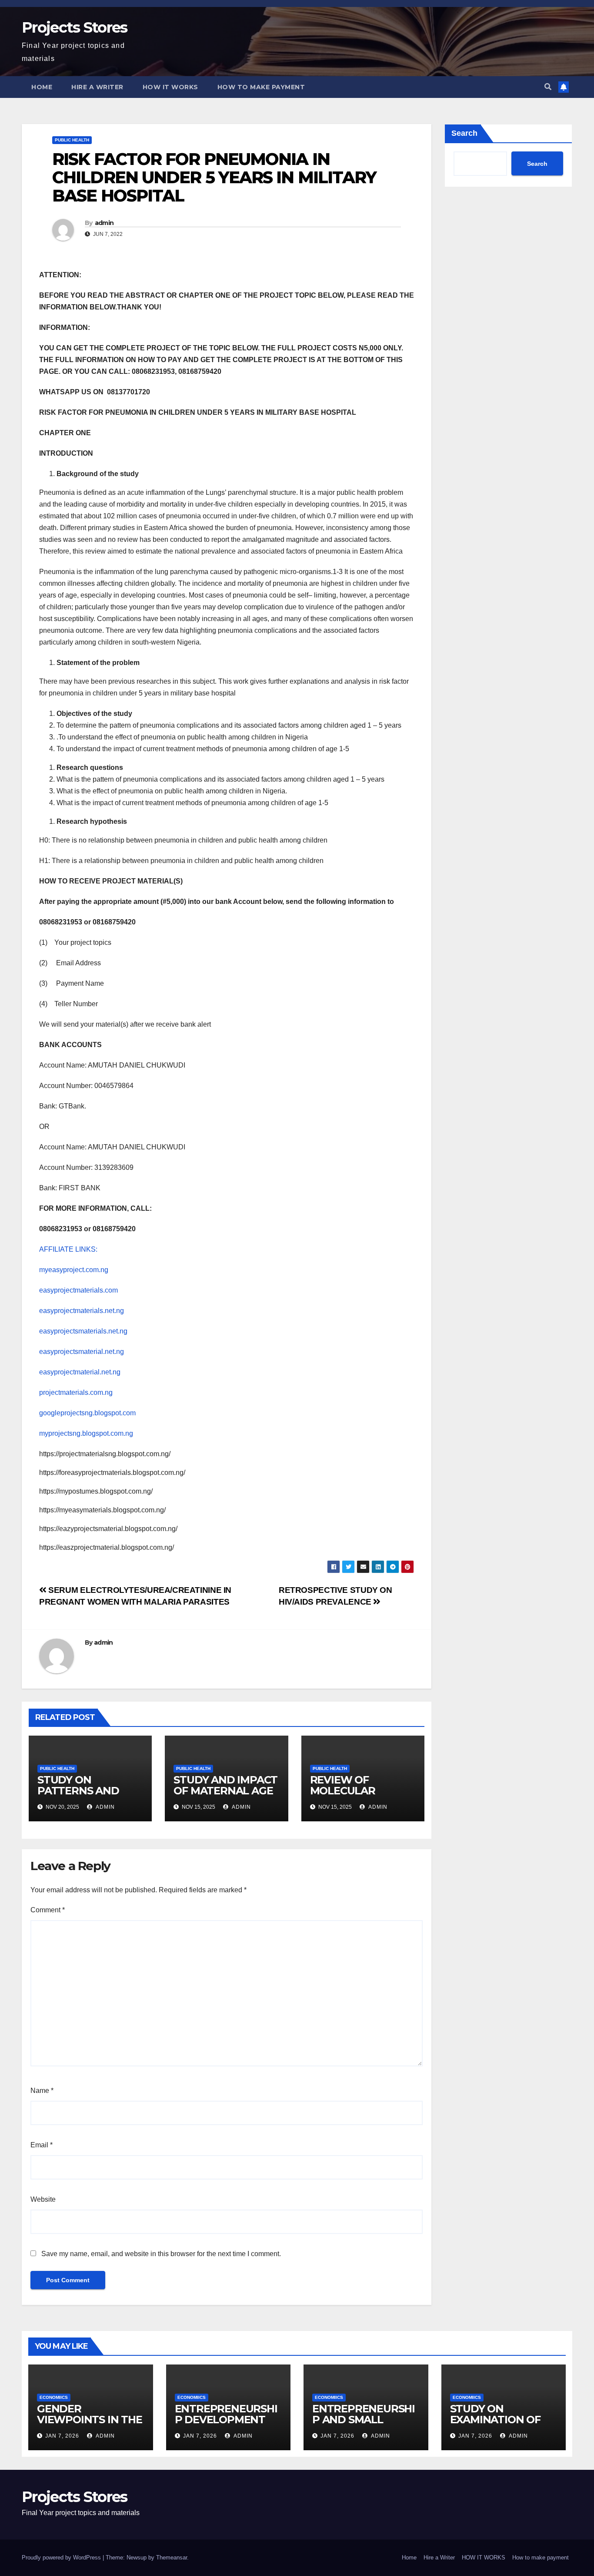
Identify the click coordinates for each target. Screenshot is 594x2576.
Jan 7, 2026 (62, 2436)
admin (104, 223)
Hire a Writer (97, 87)
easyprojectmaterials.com (78, 1290)
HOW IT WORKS (170, 87)
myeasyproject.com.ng (74, 1270)
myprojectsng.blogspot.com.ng (86, 1433)
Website (43, 2199)
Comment (48, 1910)
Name (42, 2091)
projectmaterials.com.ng (76, 1392)
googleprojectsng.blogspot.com (87, 1413)
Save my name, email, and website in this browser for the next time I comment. (161, 2254)
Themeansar (172, 2558)
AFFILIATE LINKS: (68, 1249)
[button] (548, 87)
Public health (72, 140)
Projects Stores (75, 27)
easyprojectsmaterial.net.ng (82, 1352)
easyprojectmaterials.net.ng (82, 1311)
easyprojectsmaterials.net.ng (83, 1331)
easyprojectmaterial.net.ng (80, 1372)
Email (42, 2145)
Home (42, 87)
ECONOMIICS (54, 2397)
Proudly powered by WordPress (62, 2558)
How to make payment (261, 87)
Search (464, 133)
